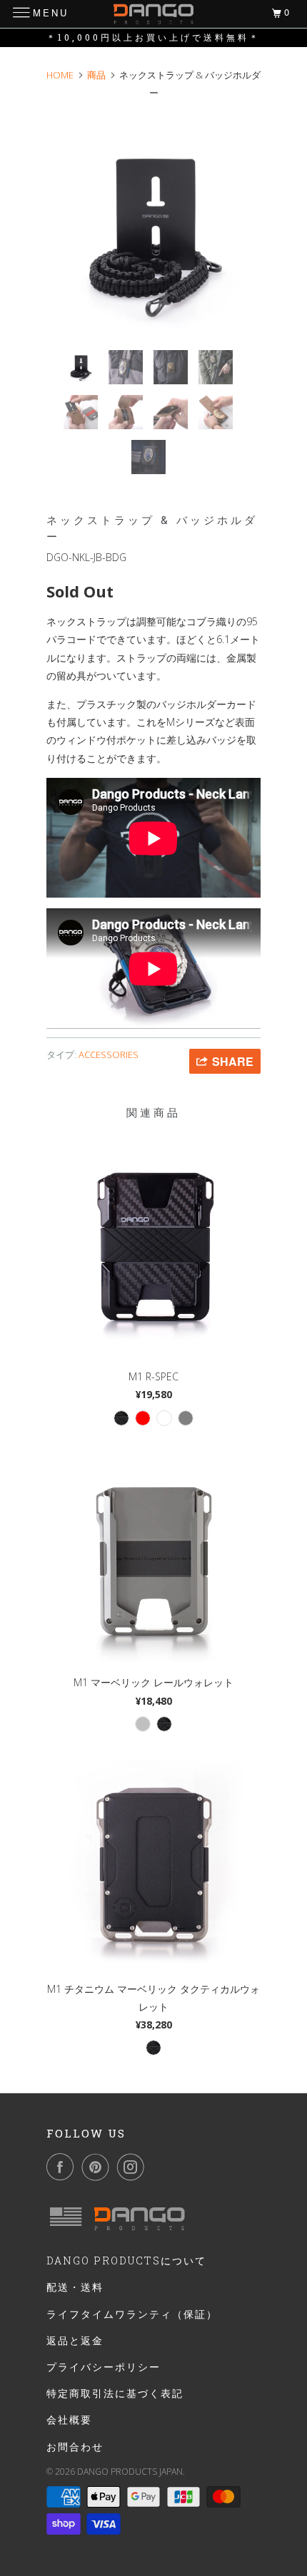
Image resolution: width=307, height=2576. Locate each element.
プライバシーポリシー (104, 2367)
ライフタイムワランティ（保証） (132, 2314)
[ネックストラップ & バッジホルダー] (153, 232)
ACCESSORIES (109, 1054)
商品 (96, 75)
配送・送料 (75, 2287)
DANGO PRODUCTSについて (126, 2261)
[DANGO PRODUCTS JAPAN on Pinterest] (99, 2167)
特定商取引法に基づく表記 (115, 2393)
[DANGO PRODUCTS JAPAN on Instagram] (134, 2167)
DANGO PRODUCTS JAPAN (130, 2472)
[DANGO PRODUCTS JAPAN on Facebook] (63, 2167)
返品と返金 (75, 2340)
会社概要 (69, 2420)
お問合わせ (75, 2447)
